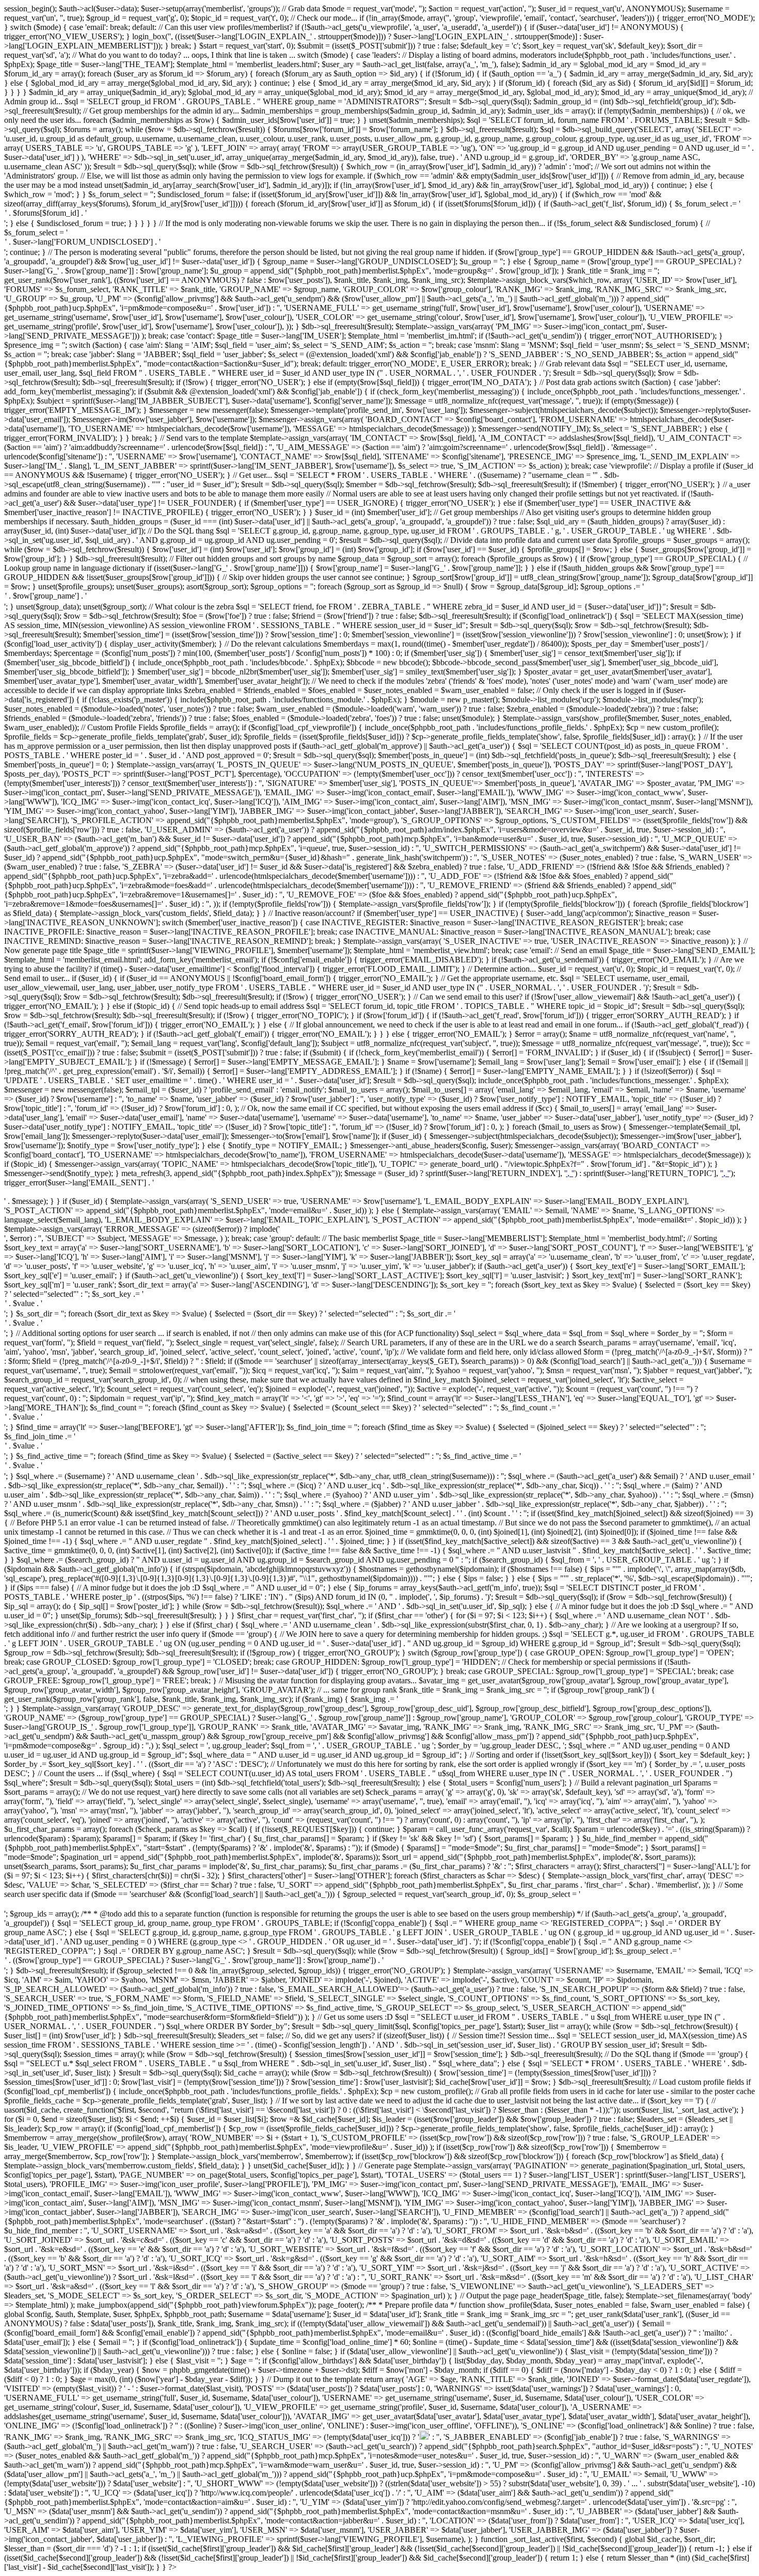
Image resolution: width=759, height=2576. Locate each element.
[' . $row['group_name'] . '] (379, 597)
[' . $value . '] (379, 1304)
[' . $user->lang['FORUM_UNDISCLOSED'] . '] (379, 243)
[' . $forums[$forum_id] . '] (379, 214)
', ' (570, 1173)
